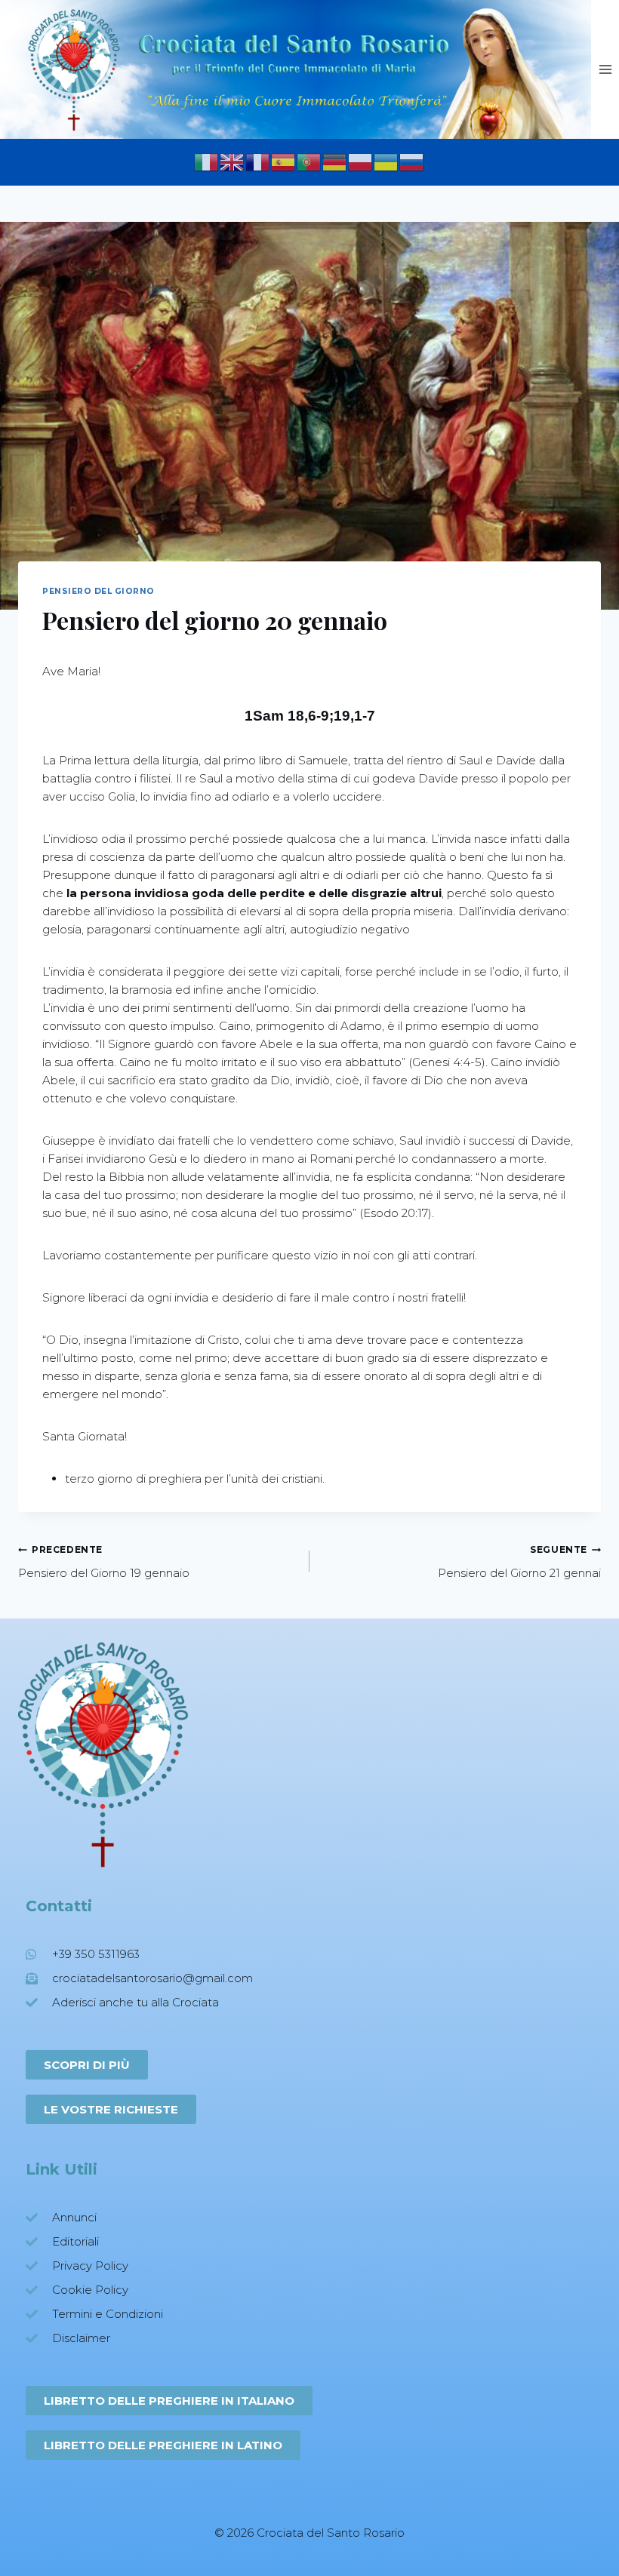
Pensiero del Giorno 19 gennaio (104, 1562)
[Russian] (412, 160)
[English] (233, 160)
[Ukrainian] (386, 160)
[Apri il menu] (605, 69)
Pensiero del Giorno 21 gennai (519, 1562)
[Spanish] (284, 160)
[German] (335, 160)
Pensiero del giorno (99, 591)
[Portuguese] (309, 160)
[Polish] (361, 160)
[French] (258, 160)
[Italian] (207, 160)
